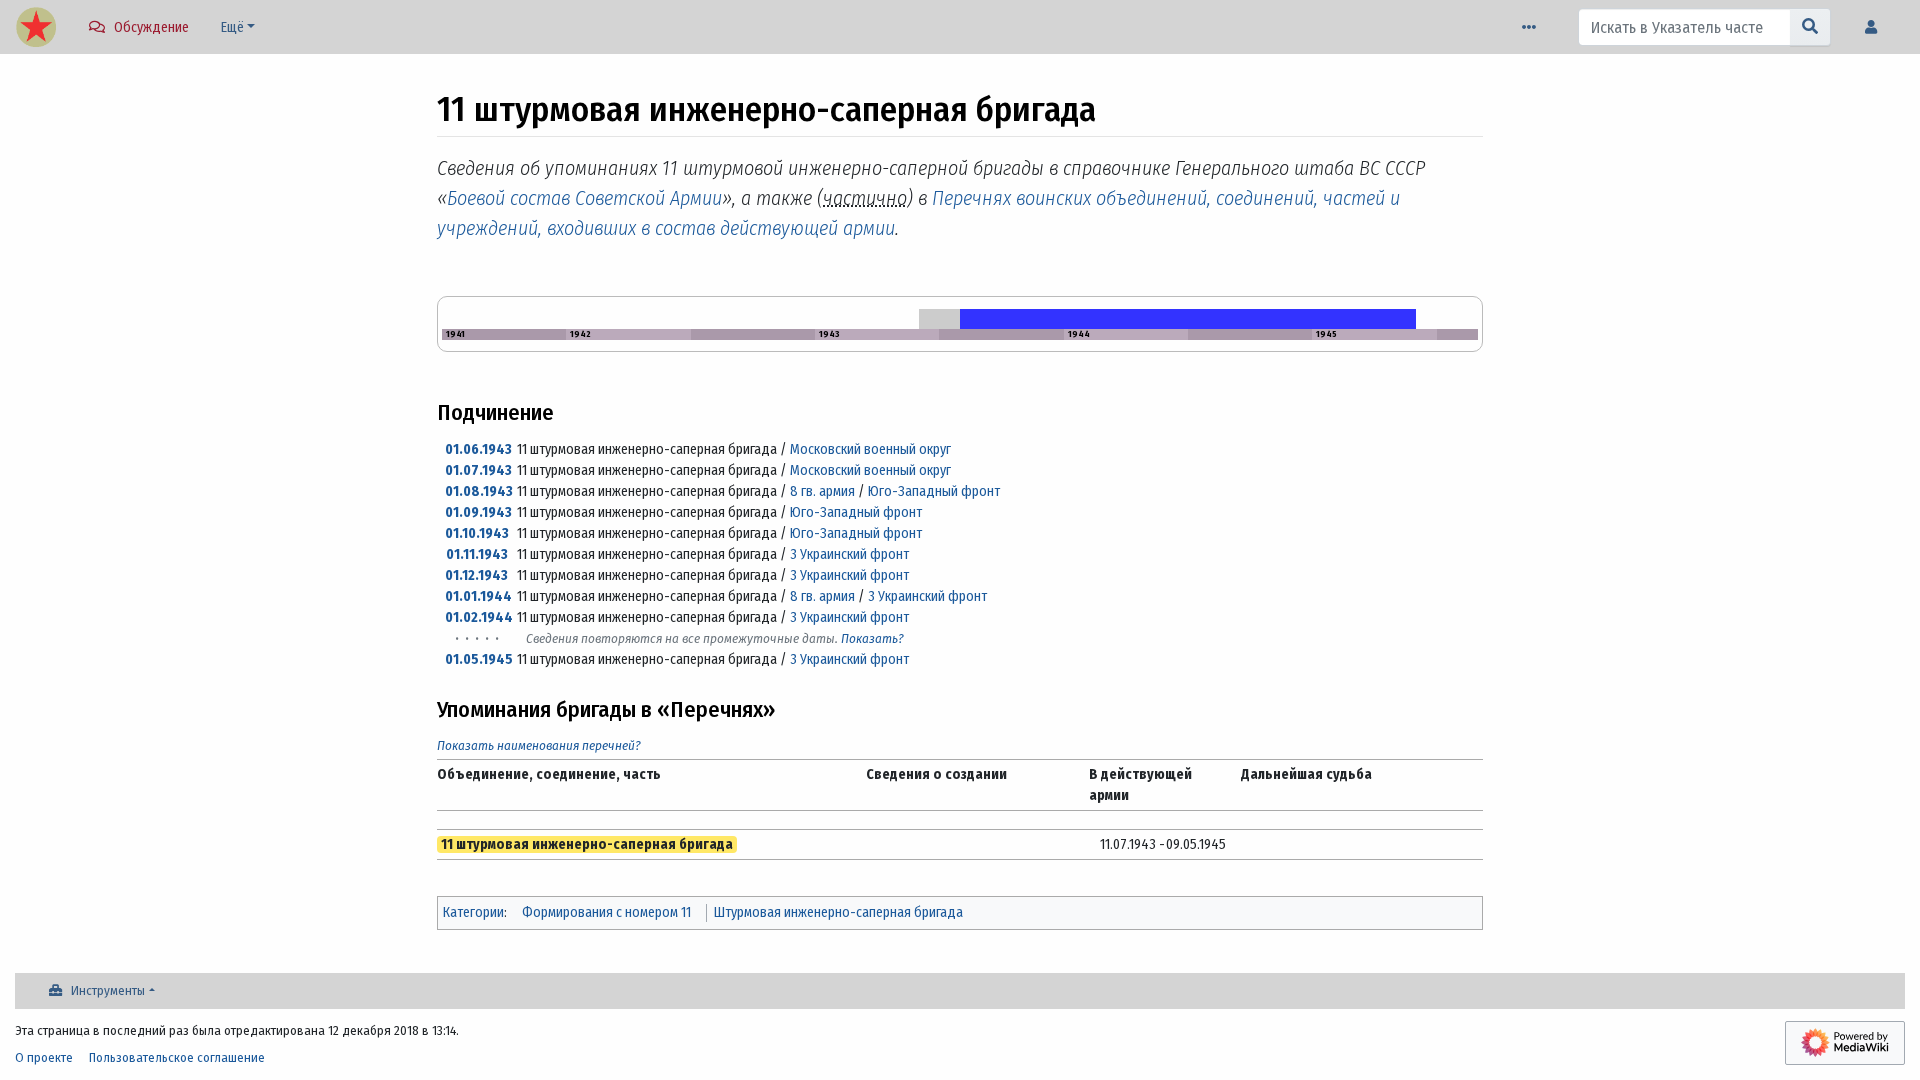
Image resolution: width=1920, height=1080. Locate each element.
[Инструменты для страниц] (1533, 27)
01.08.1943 (479, 491)
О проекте (44, 1057)
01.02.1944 (479, 617)
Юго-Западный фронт (934, 491)
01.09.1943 (478, 512)
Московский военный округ (870, 449)
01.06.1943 (478, 449)
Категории (473, 912)
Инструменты (108, 990)
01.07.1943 (478, 470)
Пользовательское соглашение (177, 1057)
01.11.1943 (477, 554)
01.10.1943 (477, 533)
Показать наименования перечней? (539, 745)
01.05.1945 (479, 659)
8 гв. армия (822, 491)
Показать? (872, 638)
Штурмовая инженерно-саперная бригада (838, 912)
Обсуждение (151, 27)
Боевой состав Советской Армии (584, 198)
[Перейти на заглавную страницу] (36, 29)
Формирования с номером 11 (606, 912)
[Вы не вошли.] (1876, 27)
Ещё (232, 27)
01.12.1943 (476, 575)
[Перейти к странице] (1810, 27)
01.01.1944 (478, 596)
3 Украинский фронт (849, 554)
